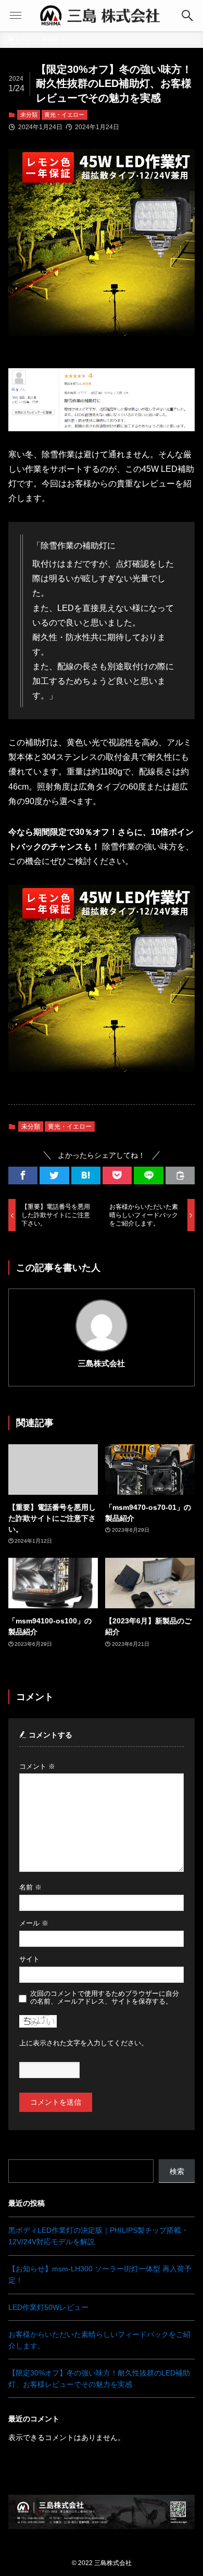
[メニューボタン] (16, 16)
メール (34, 1923)
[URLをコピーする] (180, 1176)
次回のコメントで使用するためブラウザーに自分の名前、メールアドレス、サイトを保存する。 (105, 1998)
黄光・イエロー (64, 115)
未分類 (29, 115)
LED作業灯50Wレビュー (48, 2307)
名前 (30, 1887)
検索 (177, 2171)
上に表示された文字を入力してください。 (84, 2043)
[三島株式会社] (102, 16)
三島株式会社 (102, 1363)
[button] (23, 1176)
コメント (37, 1767)
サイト (29, 1959)
